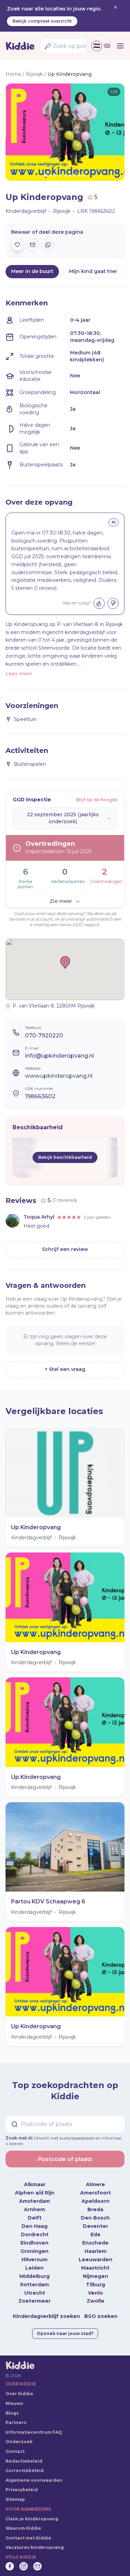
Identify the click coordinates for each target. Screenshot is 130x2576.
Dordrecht (35, 2229)
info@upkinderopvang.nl (59, 1056)
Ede (96, 2229)
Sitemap (15, 2494)
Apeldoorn (96, 2196)
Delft (35, 2212)
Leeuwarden (96, 2254)
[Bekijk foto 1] (65, 132)
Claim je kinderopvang (32, 2513)
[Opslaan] (17, 245)
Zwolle (96, 2296)
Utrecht (35, 2287)
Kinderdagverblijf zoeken (46, 2311)
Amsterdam (34, 2196)
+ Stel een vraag (65, 1369)
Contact (15, 2446)
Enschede (95, 2237)
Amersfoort (96, 2187)
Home (13, 74)
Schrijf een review (65, 1249)
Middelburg (34, 2271)
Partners (16, 2417)
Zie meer (61, 901)
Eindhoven (34, 2237)
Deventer (96, 2221)
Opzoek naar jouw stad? (65, 2328)
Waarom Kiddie (23, 2523)
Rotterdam (34, 2279)
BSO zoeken (101, 2311)
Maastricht (95, 2262)
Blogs (12, 2408)
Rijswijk (34, 74)
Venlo (96, 2287)
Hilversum (34, 2254)
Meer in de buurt (32, 271)
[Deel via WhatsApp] (48, 245)
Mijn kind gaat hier (93, 271)
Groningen (34, 2246)
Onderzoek (19, 2436)
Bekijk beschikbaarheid (65, 1157)
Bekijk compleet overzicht (42, 21)
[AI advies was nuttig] (99, 603)
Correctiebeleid (25, 2465)
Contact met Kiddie (28, 2532)
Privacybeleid (22, 2484)
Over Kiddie (19, 2388)
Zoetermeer (34, 2296)
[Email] (37, 2561)
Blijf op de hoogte (97, 800)
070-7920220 (44, 1036)
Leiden (34, 2262)
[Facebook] (10, 2561)
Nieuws (14, 2398)
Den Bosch (95, 2212)
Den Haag (34, 2221)
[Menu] (120, 46)
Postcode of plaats (65, 2154)
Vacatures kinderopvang (35, 2542)
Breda (95, 2204)
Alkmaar (35, 2179)
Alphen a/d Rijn (35, 2187)
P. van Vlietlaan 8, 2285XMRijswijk (54, 1006)
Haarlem (96, 2246)
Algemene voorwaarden (34, 2475)
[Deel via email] (33, 245)
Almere (96, 2179)
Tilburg (96, 2279)
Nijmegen (96, 2271)
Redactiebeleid (24, 2455)
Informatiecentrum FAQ (34, 2427)
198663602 (40, 1096)
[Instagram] (24, 2561)
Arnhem (34, 2204)
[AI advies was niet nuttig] (113, 603)
